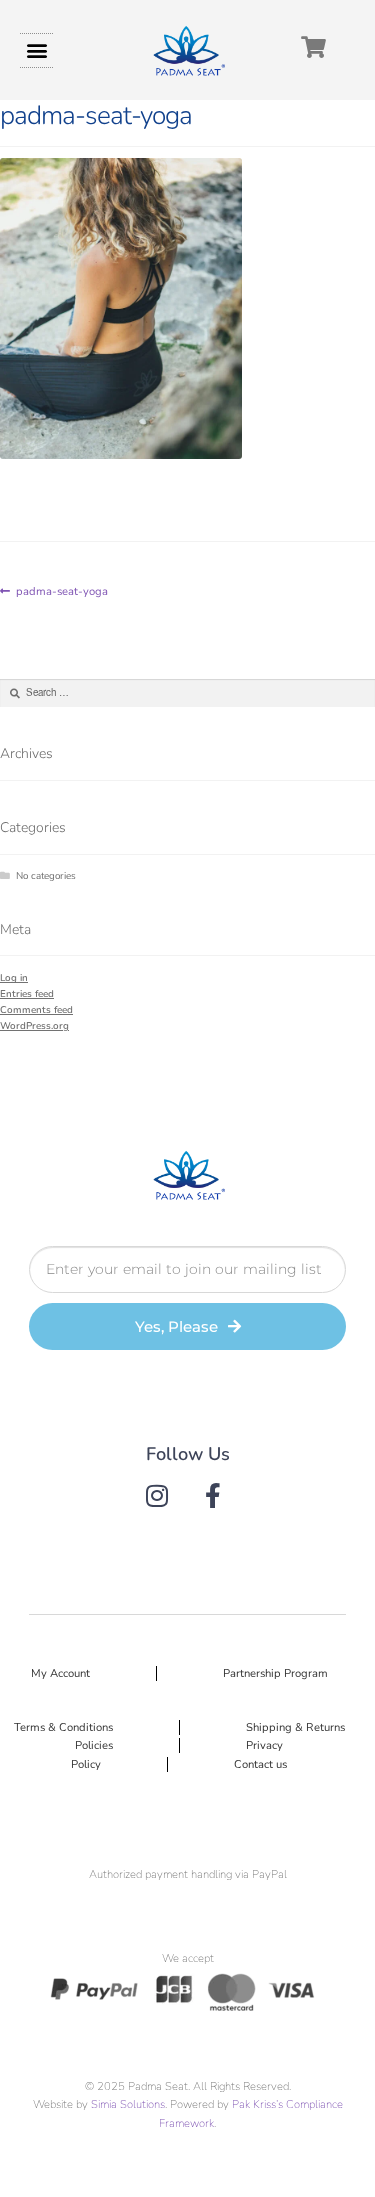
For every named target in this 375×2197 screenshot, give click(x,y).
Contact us (260, 1764)
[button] (36, 50)
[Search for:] (187, 692)
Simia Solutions (128, 2104)
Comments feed (36, 1009)
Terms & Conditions (63, 1727)
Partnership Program (275, 1673)
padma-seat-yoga (61, 590)
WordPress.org (34, 1025)
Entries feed (27, 993)
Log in (14, 977)
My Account (60, 1673)
